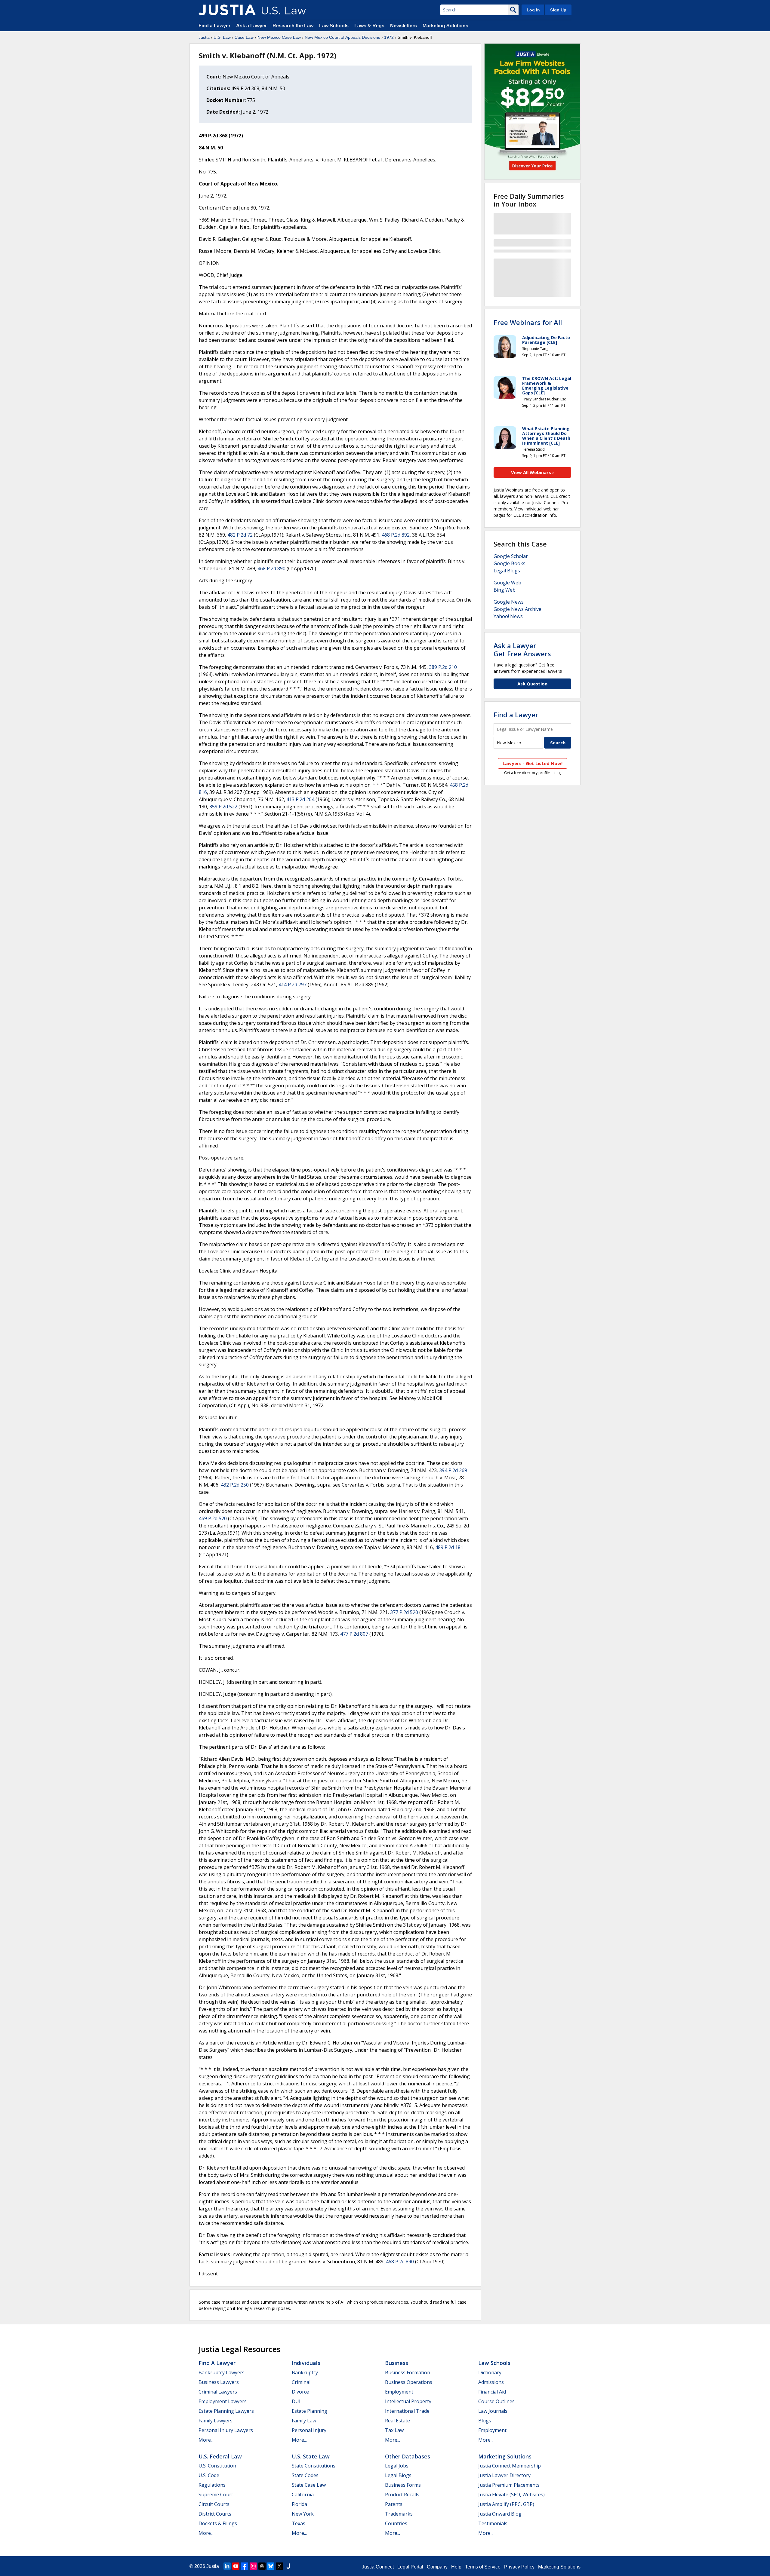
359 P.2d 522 (223, 807)
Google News (509, 602)
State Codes (305, 2475)
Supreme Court (216, 2495)
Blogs (485, 2421)
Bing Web (505, 590)
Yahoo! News (508, 616)
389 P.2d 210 (443, 667)
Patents (394, 2504)
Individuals (306, 2363)
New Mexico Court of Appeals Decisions (342, 37)
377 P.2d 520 (404, 1612)
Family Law (304, 2421)
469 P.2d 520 (213, 1518)
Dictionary (490, 2372)
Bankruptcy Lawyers (222, 2372)
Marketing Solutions (445, 26)
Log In (533, 10)
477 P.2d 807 (354, 1634)
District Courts (215, 2514)
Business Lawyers (219, 2382)
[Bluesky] (271, 2566)
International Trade (407, 2411)
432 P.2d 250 (235, 1485)
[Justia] (227, 10)
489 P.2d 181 (449, 1547)
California (303, 2495)
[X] (279, 2566)
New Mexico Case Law (279, 37)
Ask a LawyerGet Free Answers (522, 649)
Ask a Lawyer (252, 26)
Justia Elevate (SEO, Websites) (511, 2495)
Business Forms (403, 2485)
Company (437, 2567)
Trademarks (399, 2514)
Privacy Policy (519, 2567)
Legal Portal (410, 2567)
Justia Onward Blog (500, 2514)
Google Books (510, 563)
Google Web (507, 583)
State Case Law (309, 2485)
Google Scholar (511, 556)
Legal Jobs (397, 2466)
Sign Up (558, 10)
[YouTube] (236, 2566)
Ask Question (532, 684)
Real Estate (397, 2421)
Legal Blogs (507, 571)
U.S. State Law (311, 2456)
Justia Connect (378, 2567)
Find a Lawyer (214, 26)
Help (456, 2567)
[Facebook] (245, 2566)
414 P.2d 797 (293, 985)
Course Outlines (496, 2401)
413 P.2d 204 (300, 799)
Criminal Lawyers (218, 2392)
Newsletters (403, 26)
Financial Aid (492, 2392)
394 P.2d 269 (453, 1470)
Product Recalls (402, 2495)
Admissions (491, 2382)
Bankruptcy (305, 2372)
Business (397, 2363)
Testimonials (493, 2523)
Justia (204, 37)
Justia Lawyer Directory (504, 2475)
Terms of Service (483, 2567)
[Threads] (262, 2566)
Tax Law (394, 2430)
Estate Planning (310, 2411)
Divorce (300, 2392)
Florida (299, 2504)
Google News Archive (517, 609)
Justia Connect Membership (510, 2466)
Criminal (301, 2382)
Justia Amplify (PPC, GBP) (506, 2504)
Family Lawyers (216, 2421)
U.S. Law (222, 37)
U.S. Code (209, 2475)
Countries (396, 2523)
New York (303, 2514)
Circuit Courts (214, 2504)
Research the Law (293, 26)
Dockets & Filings (218, 2523)
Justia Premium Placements (509, 2485)
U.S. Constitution (217, 2466)
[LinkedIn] (227, 2566)
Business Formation (408, 2372)
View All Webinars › (533, 472)
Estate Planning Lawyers (226, 2411)
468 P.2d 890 (271, 568)
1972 (389, 37)
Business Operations (409, 2382)
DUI (296, 2401)
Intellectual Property (408, 2401)
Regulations (212, 2485)
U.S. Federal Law (220, 2456)
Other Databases (408, 2456)
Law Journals (493, 2411)
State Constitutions (314, 2466)
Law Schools (334, 26)
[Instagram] (253, 2566)
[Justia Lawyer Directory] (288, 2566)
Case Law (244, 37)
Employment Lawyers (223, 2401)
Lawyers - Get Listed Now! (533, 763)
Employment (399, 2392)
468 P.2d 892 (396, 535)
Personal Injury (309, 2430)
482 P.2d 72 (240, 535)
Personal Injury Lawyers (226, 2430)
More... (206, 2440)
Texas (299, 2523)
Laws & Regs (369, 26)
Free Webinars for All (528, 322)
